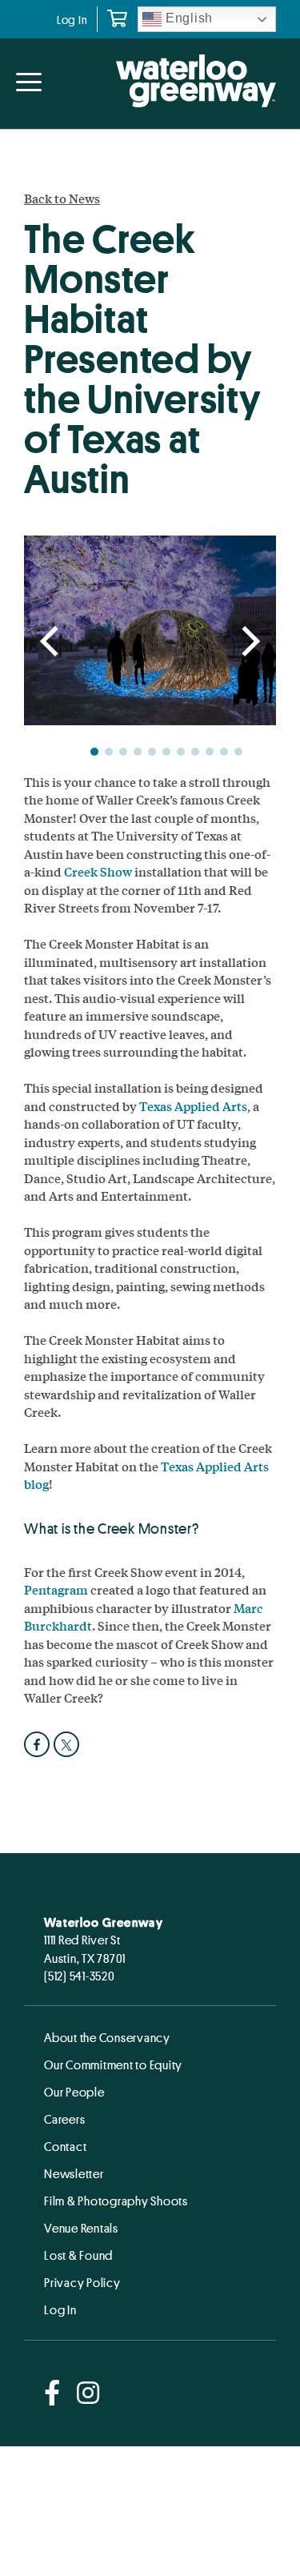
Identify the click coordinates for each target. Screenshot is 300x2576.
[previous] (52, 643)
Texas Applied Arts (193, 1106)
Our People (74, 2092)
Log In (72, 20)
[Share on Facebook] (39, 1744)
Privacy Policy (82, 2282)
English (187, 18)
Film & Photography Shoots (116, 2201)
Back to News (62, 199)
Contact (65, 2146)
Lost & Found (78, 2255)
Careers (64, 2119)
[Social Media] (52, 2394)
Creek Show (98, 871)
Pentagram (56, 1589)
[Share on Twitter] (68, 1744)
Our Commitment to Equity (113, 2064)
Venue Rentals (81, 2228)
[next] (248, 643)
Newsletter (74, 2173)
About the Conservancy (107, 2037)
